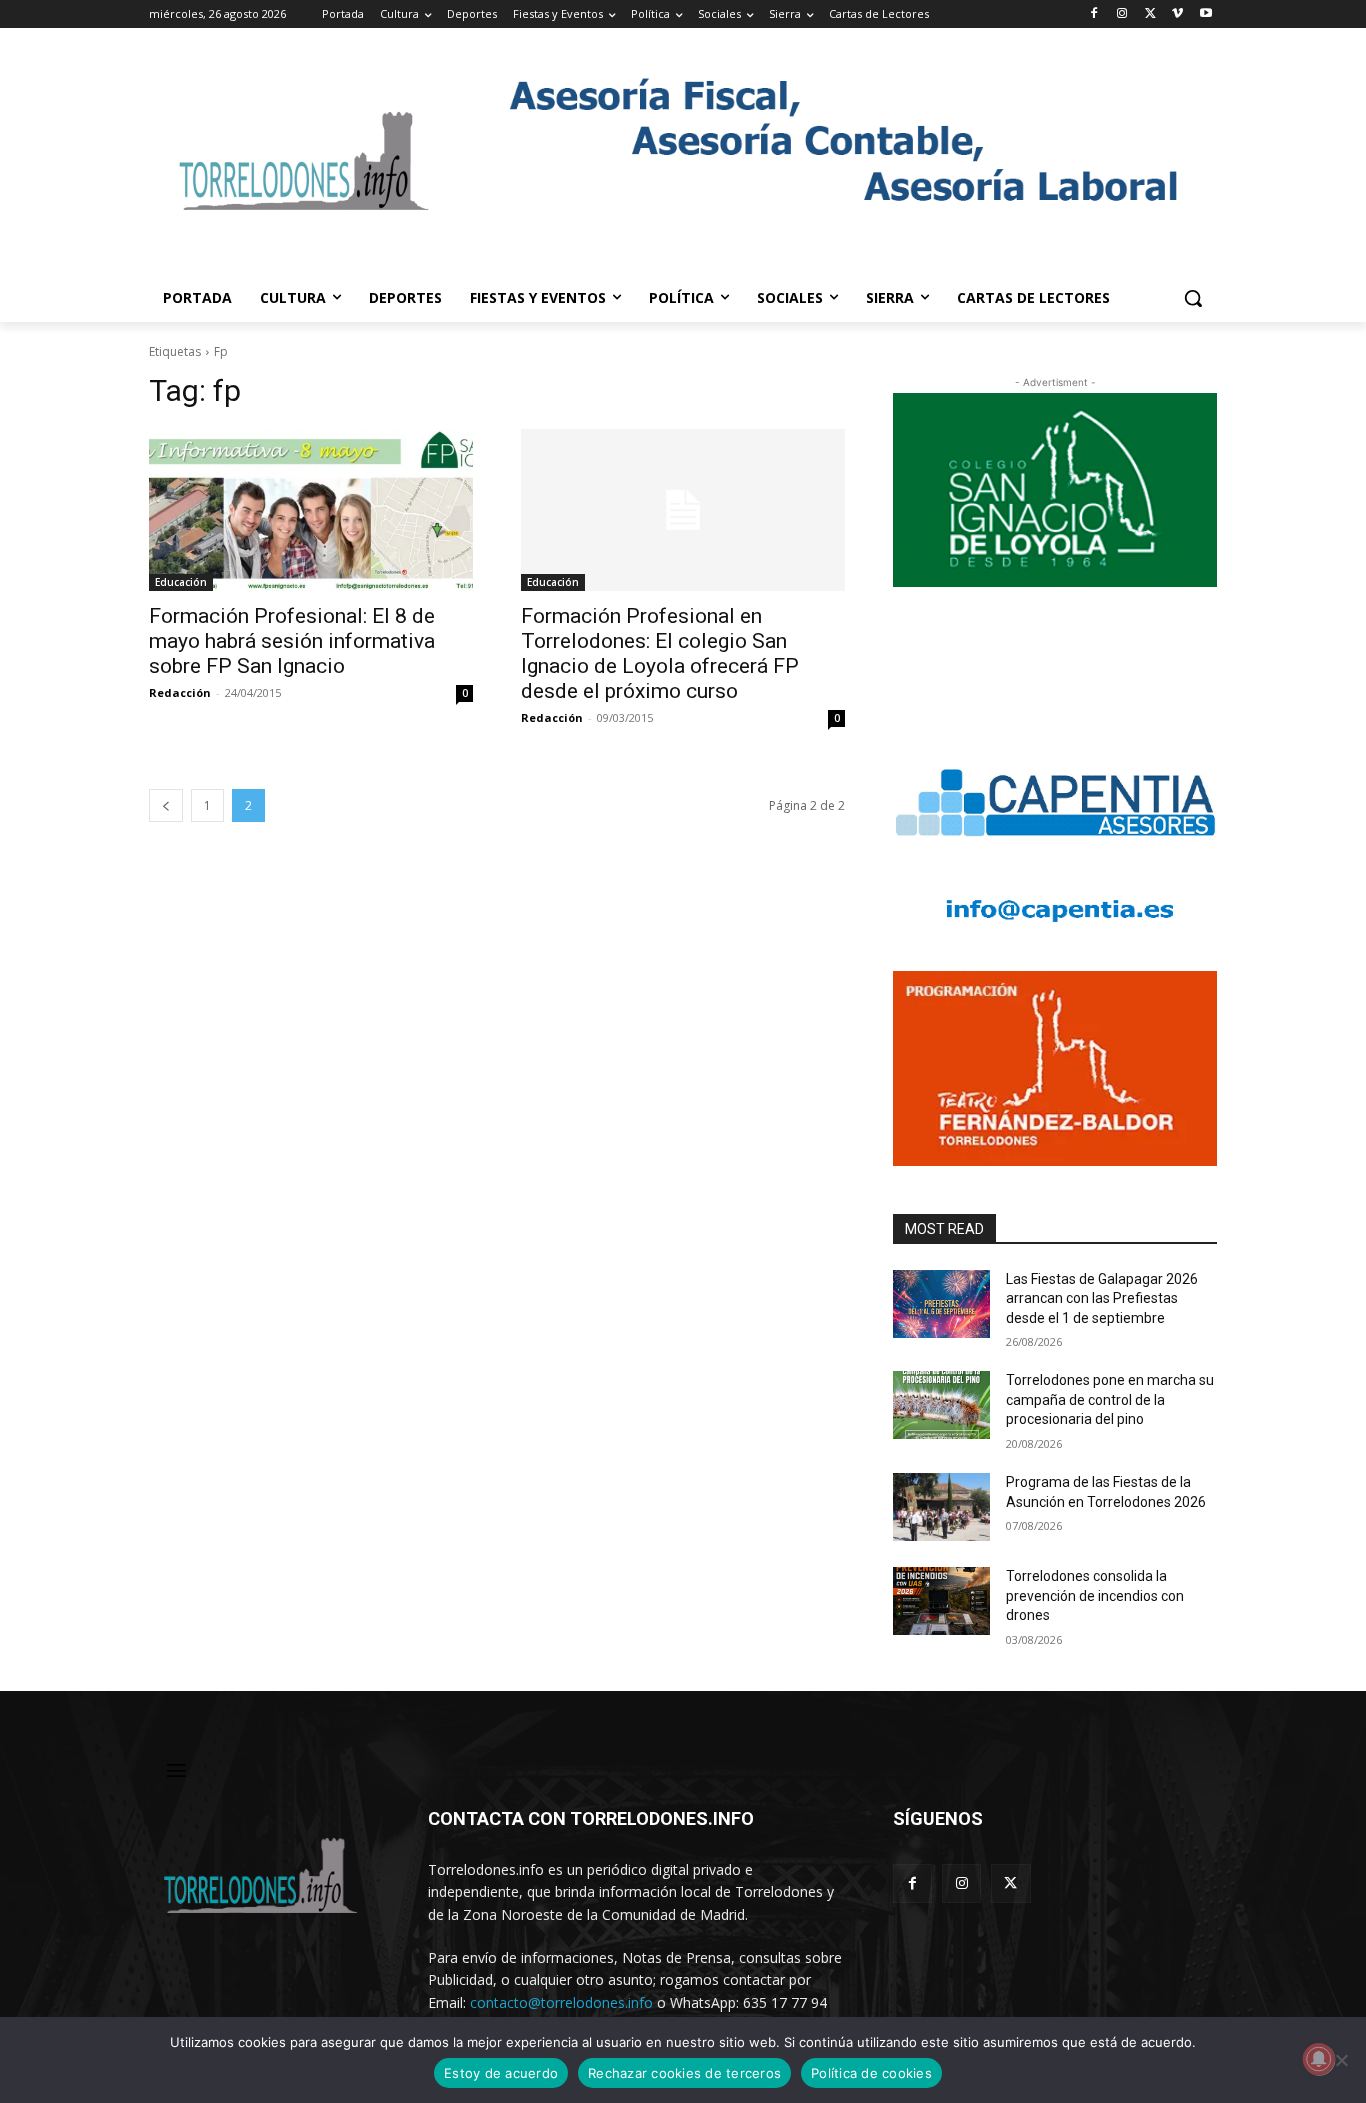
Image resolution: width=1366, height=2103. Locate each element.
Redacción (180, 692)
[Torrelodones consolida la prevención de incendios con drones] (941, 1601)
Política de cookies (871, 2073)
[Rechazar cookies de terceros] (1341, 2060)
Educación (181, 582)
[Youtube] (1205, 14)
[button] (1193, 298)
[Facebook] (1094, 14)
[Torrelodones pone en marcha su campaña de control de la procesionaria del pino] (941, 1405)
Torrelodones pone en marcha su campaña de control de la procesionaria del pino (1110, 1399)
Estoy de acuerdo (501, 2073)
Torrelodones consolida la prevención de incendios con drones (1095, 1595)
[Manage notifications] (1319, 2059)
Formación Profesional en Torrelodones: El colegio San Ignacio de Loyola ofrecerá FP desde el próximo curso (660, 653)
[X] (1150, 14)
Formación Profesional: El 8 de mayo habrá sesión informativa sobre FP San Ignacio (292, 641)
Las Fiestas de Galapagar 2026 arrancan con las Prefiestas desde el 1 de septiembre (1102, 1298)
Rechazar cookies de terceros (684, 2073)
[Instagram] (1122, 14)
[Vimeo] (1177, 14)
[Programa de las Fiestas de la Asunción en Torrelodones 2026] (941, 1507)
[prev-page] (166, 805)
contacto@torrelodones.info (561, 2002)
